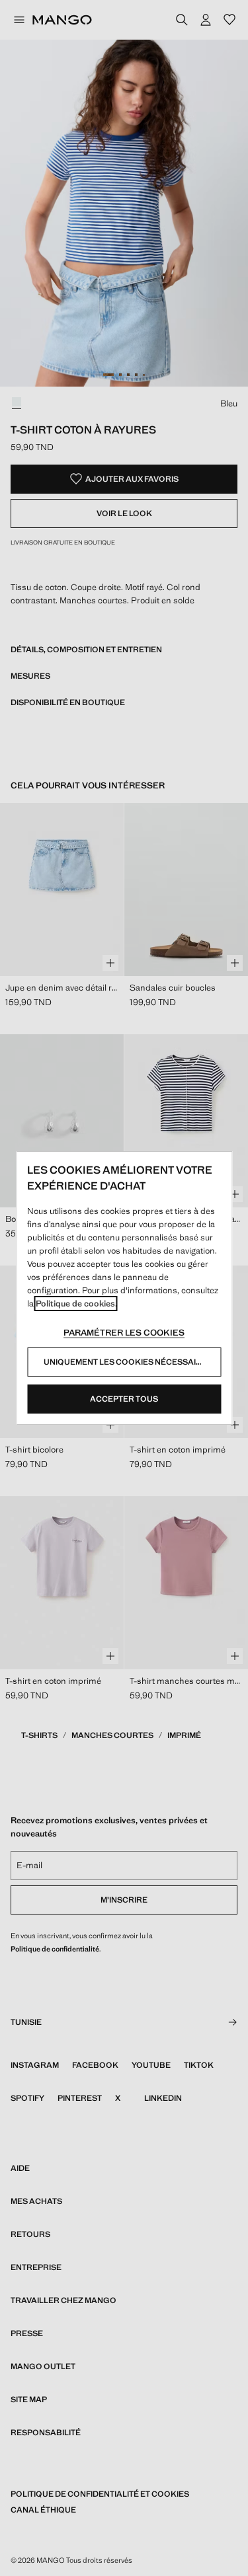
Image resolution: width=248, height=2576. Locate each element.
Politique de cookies (75, 1304)
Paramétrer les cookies (124, 1333)
